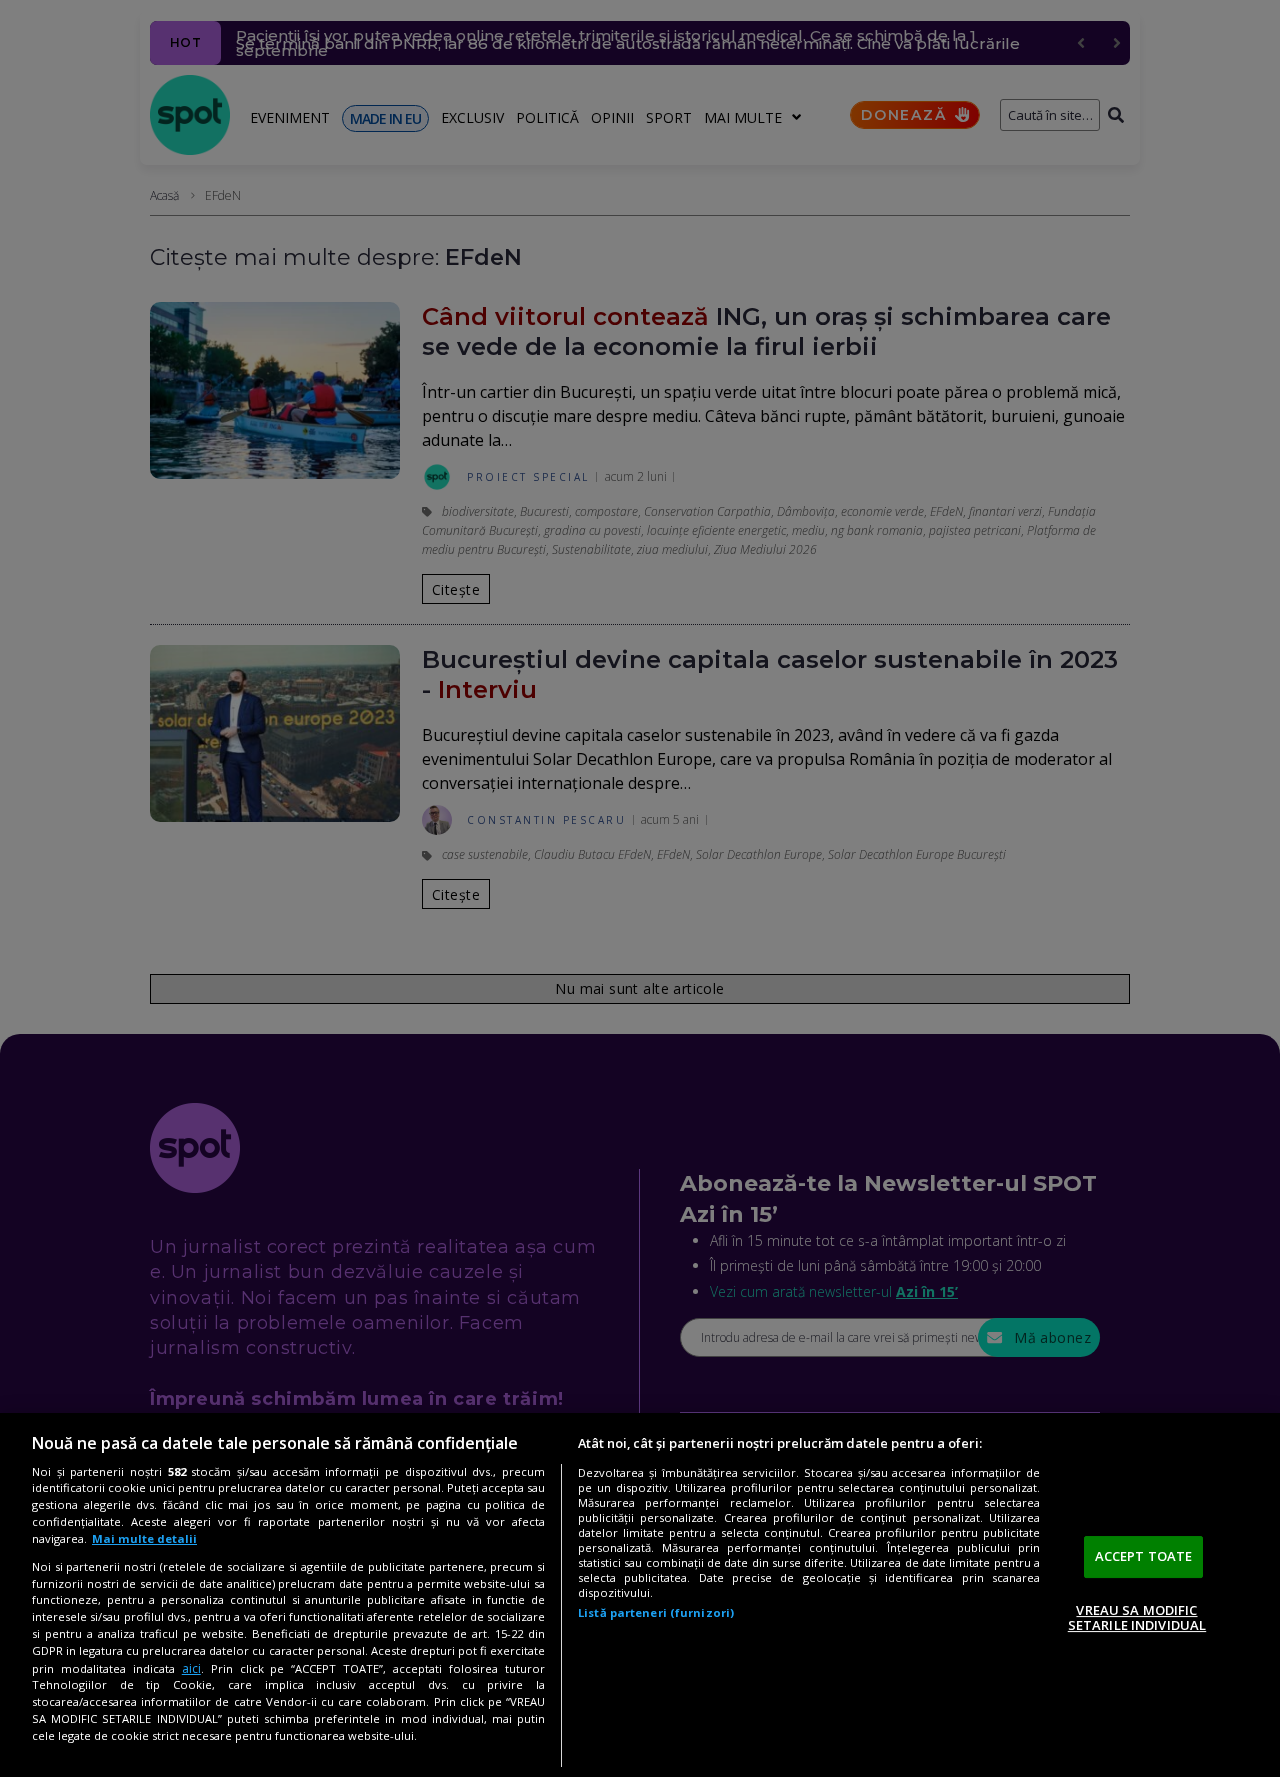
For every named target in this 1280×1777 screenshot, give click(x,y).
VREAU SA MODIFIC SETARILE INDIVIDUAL (1137, 1618)
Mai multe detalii (144, 1538)
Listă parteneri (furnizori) (656, 1612)
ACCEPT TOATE (1144, 1556)
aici (191, 1668)
